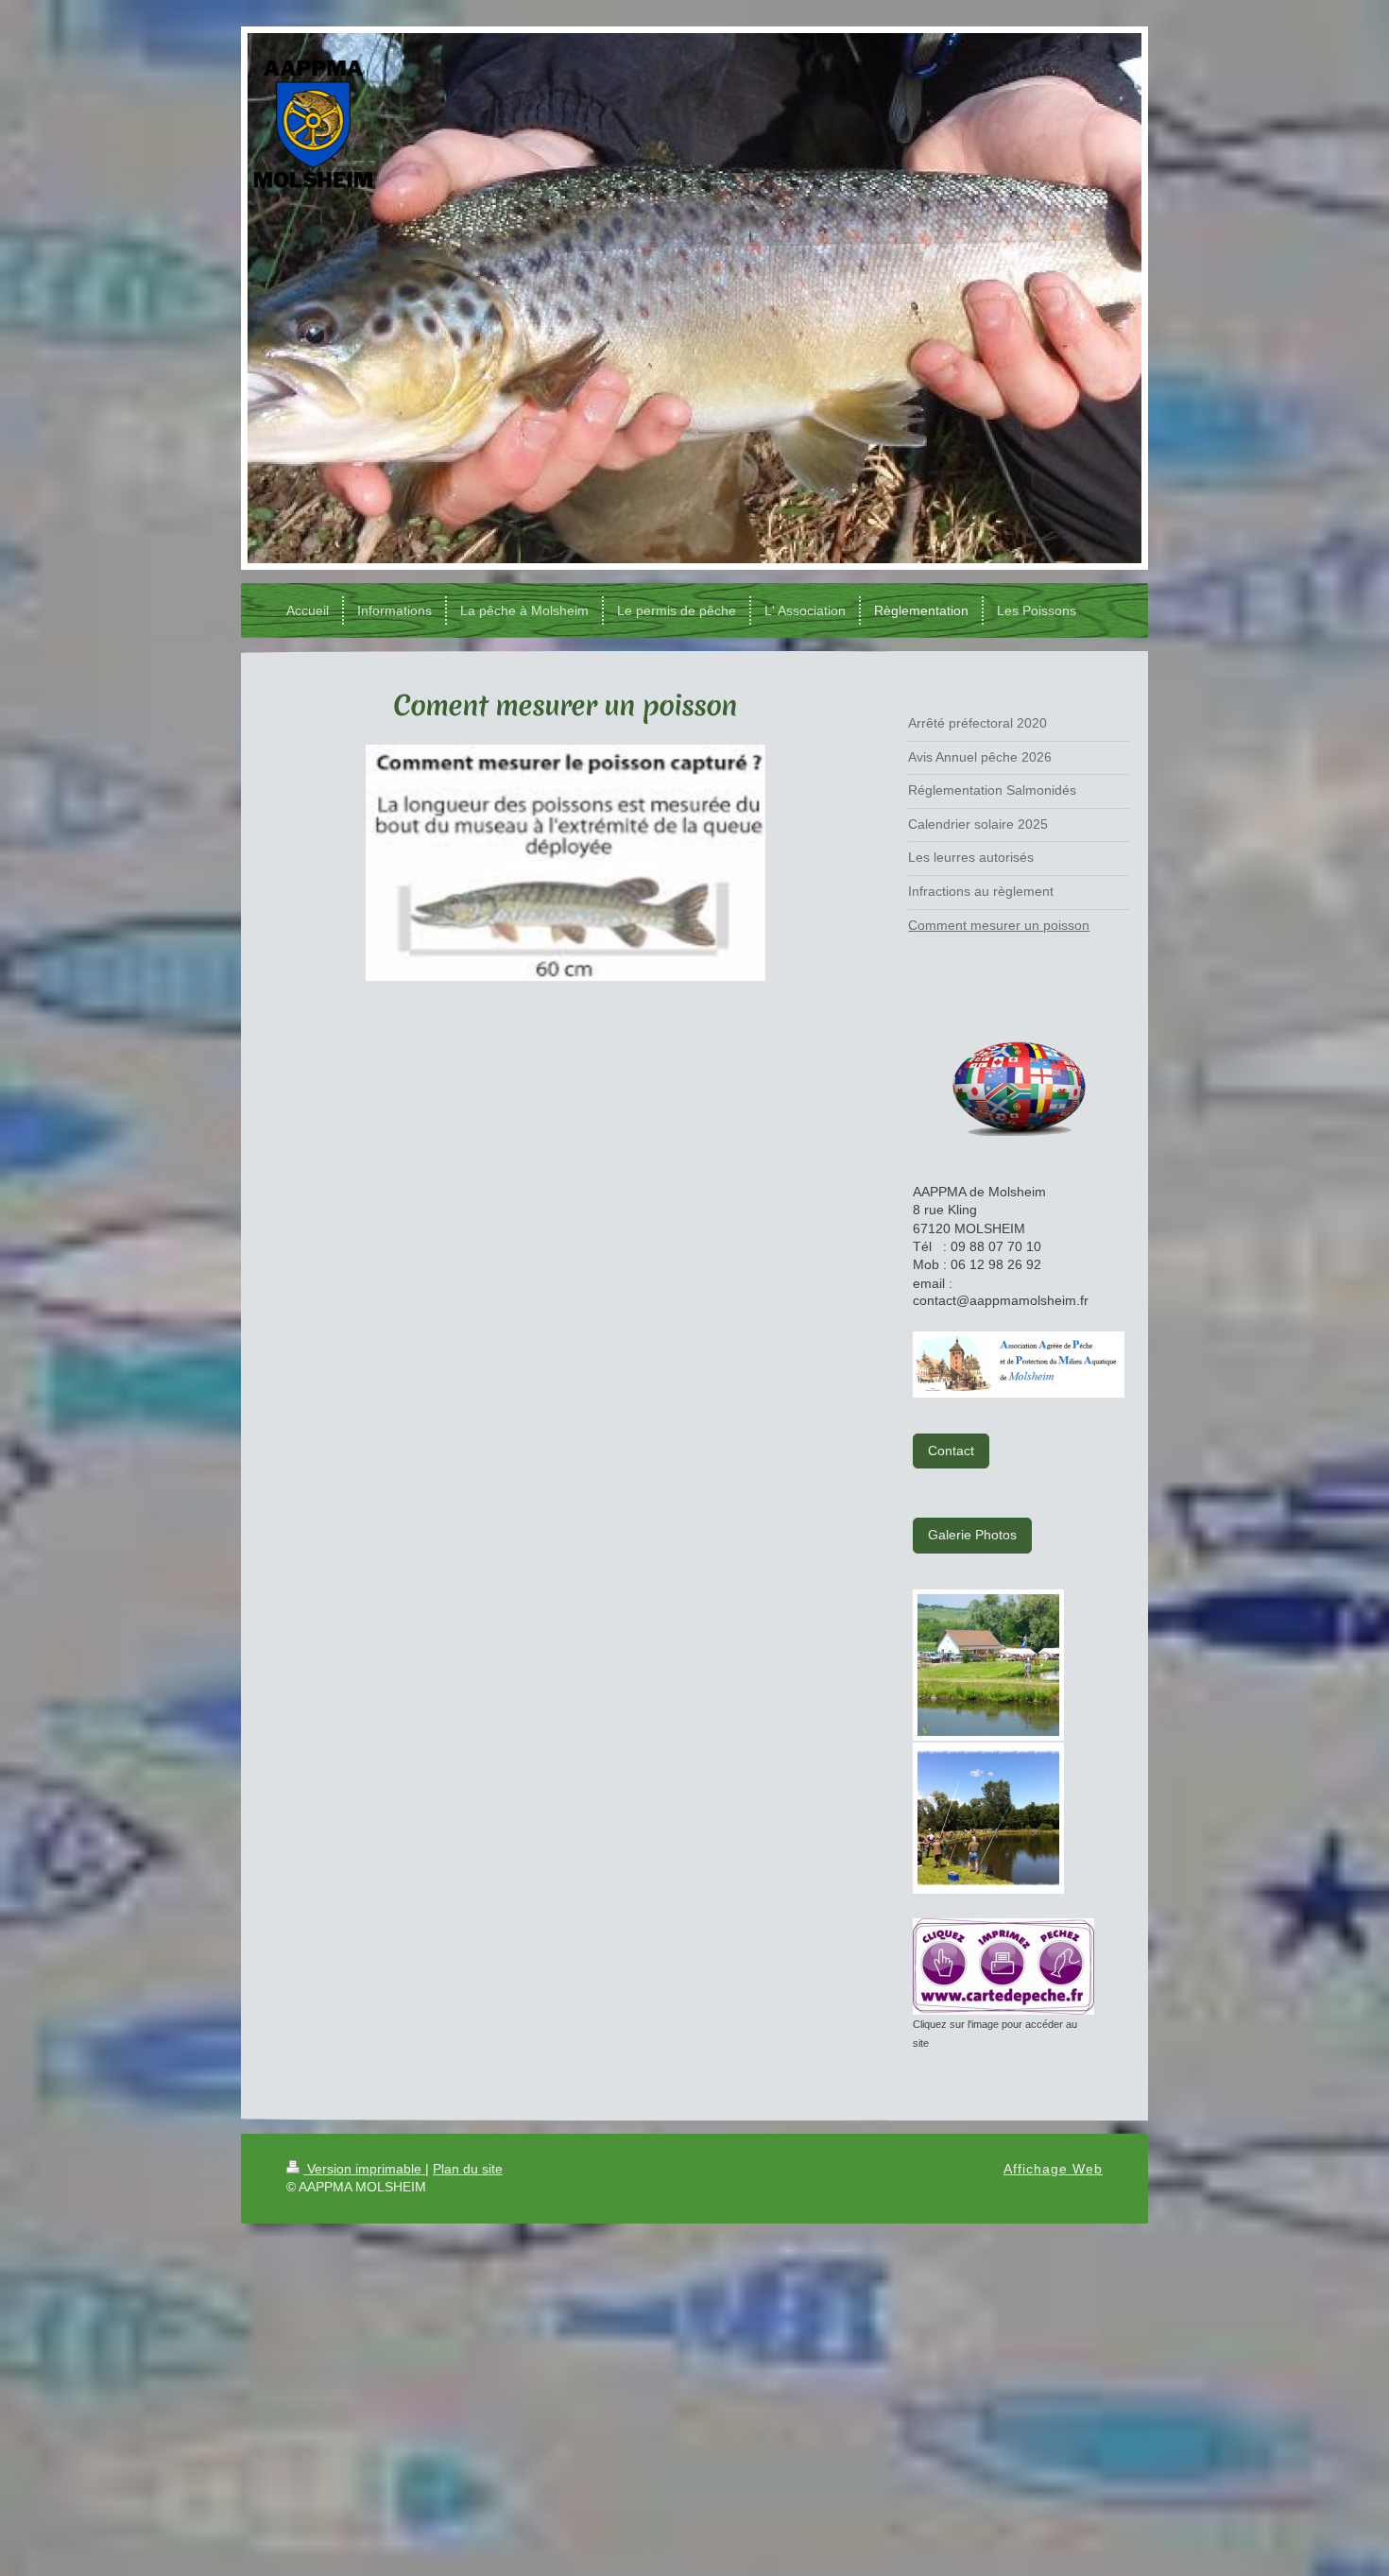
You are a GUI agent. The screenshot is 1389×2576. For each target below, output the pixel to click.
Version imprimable (364, 2169)
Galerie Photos (972, 1535)
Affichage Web (1053, 2169)
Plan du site (468, 2169)
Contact (951, 1451)
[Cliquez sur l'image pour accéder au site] (1003, 1966)
